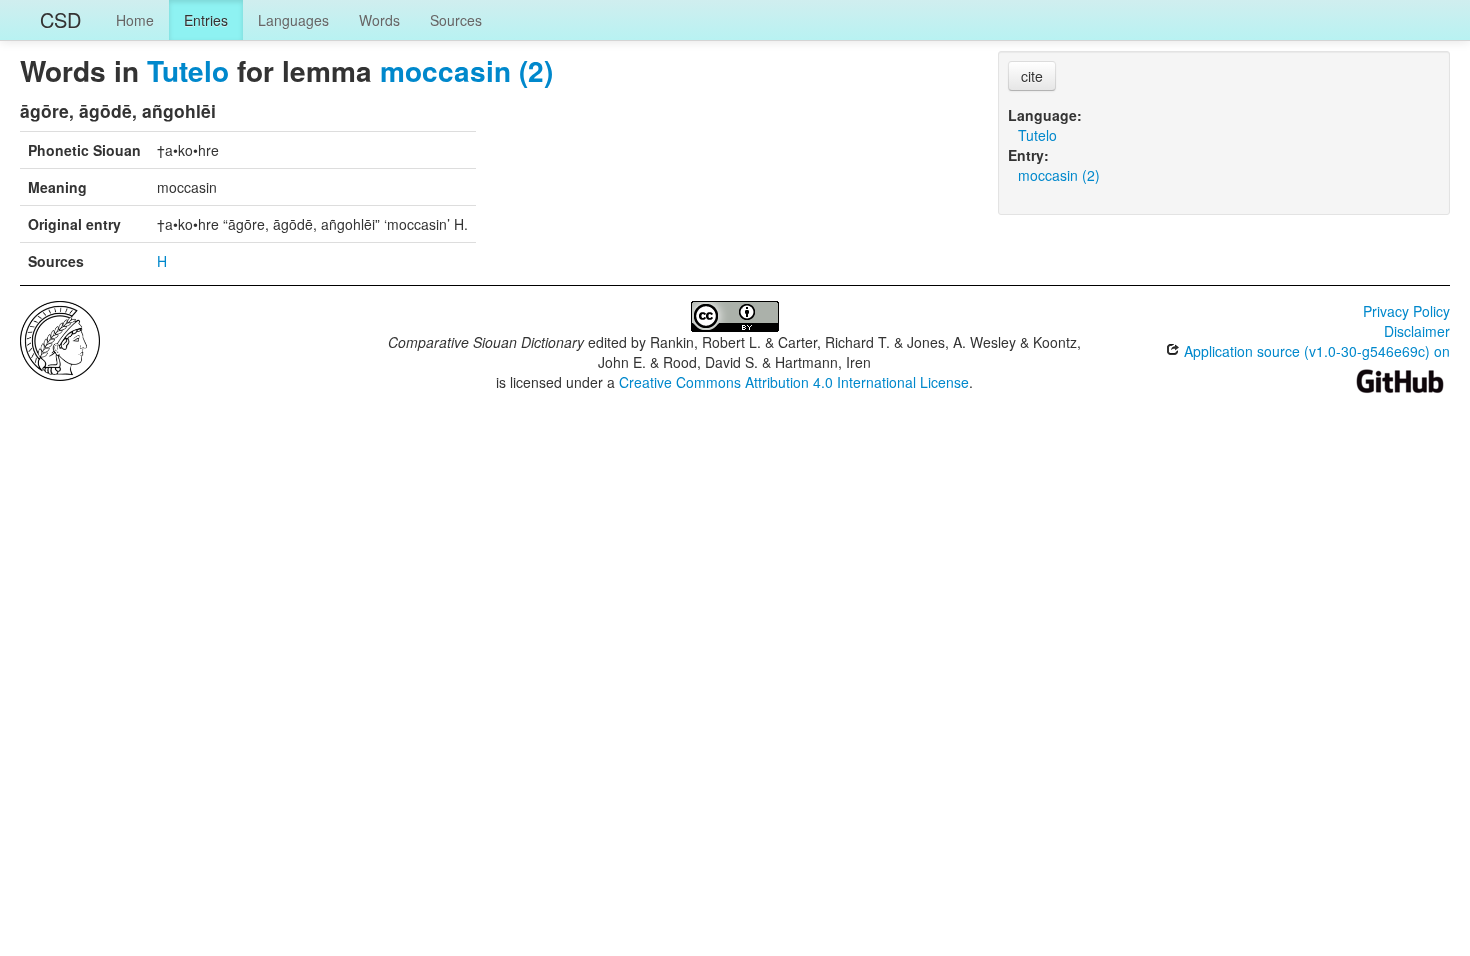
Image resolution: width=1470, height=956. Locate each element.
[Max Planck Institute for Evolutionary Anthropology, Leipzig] (60, 339)
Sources (456, 20)
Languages (293, 20)
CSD (60, 19)
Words (379, 20)
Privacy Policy (1406, 311)
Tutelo (188, 70)
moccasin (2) (466, 70)
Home (135, 20)
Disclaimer (1417, 331)
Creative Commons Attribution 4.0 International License (794, 382)
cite (1032, 76)
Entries (206, 20)
